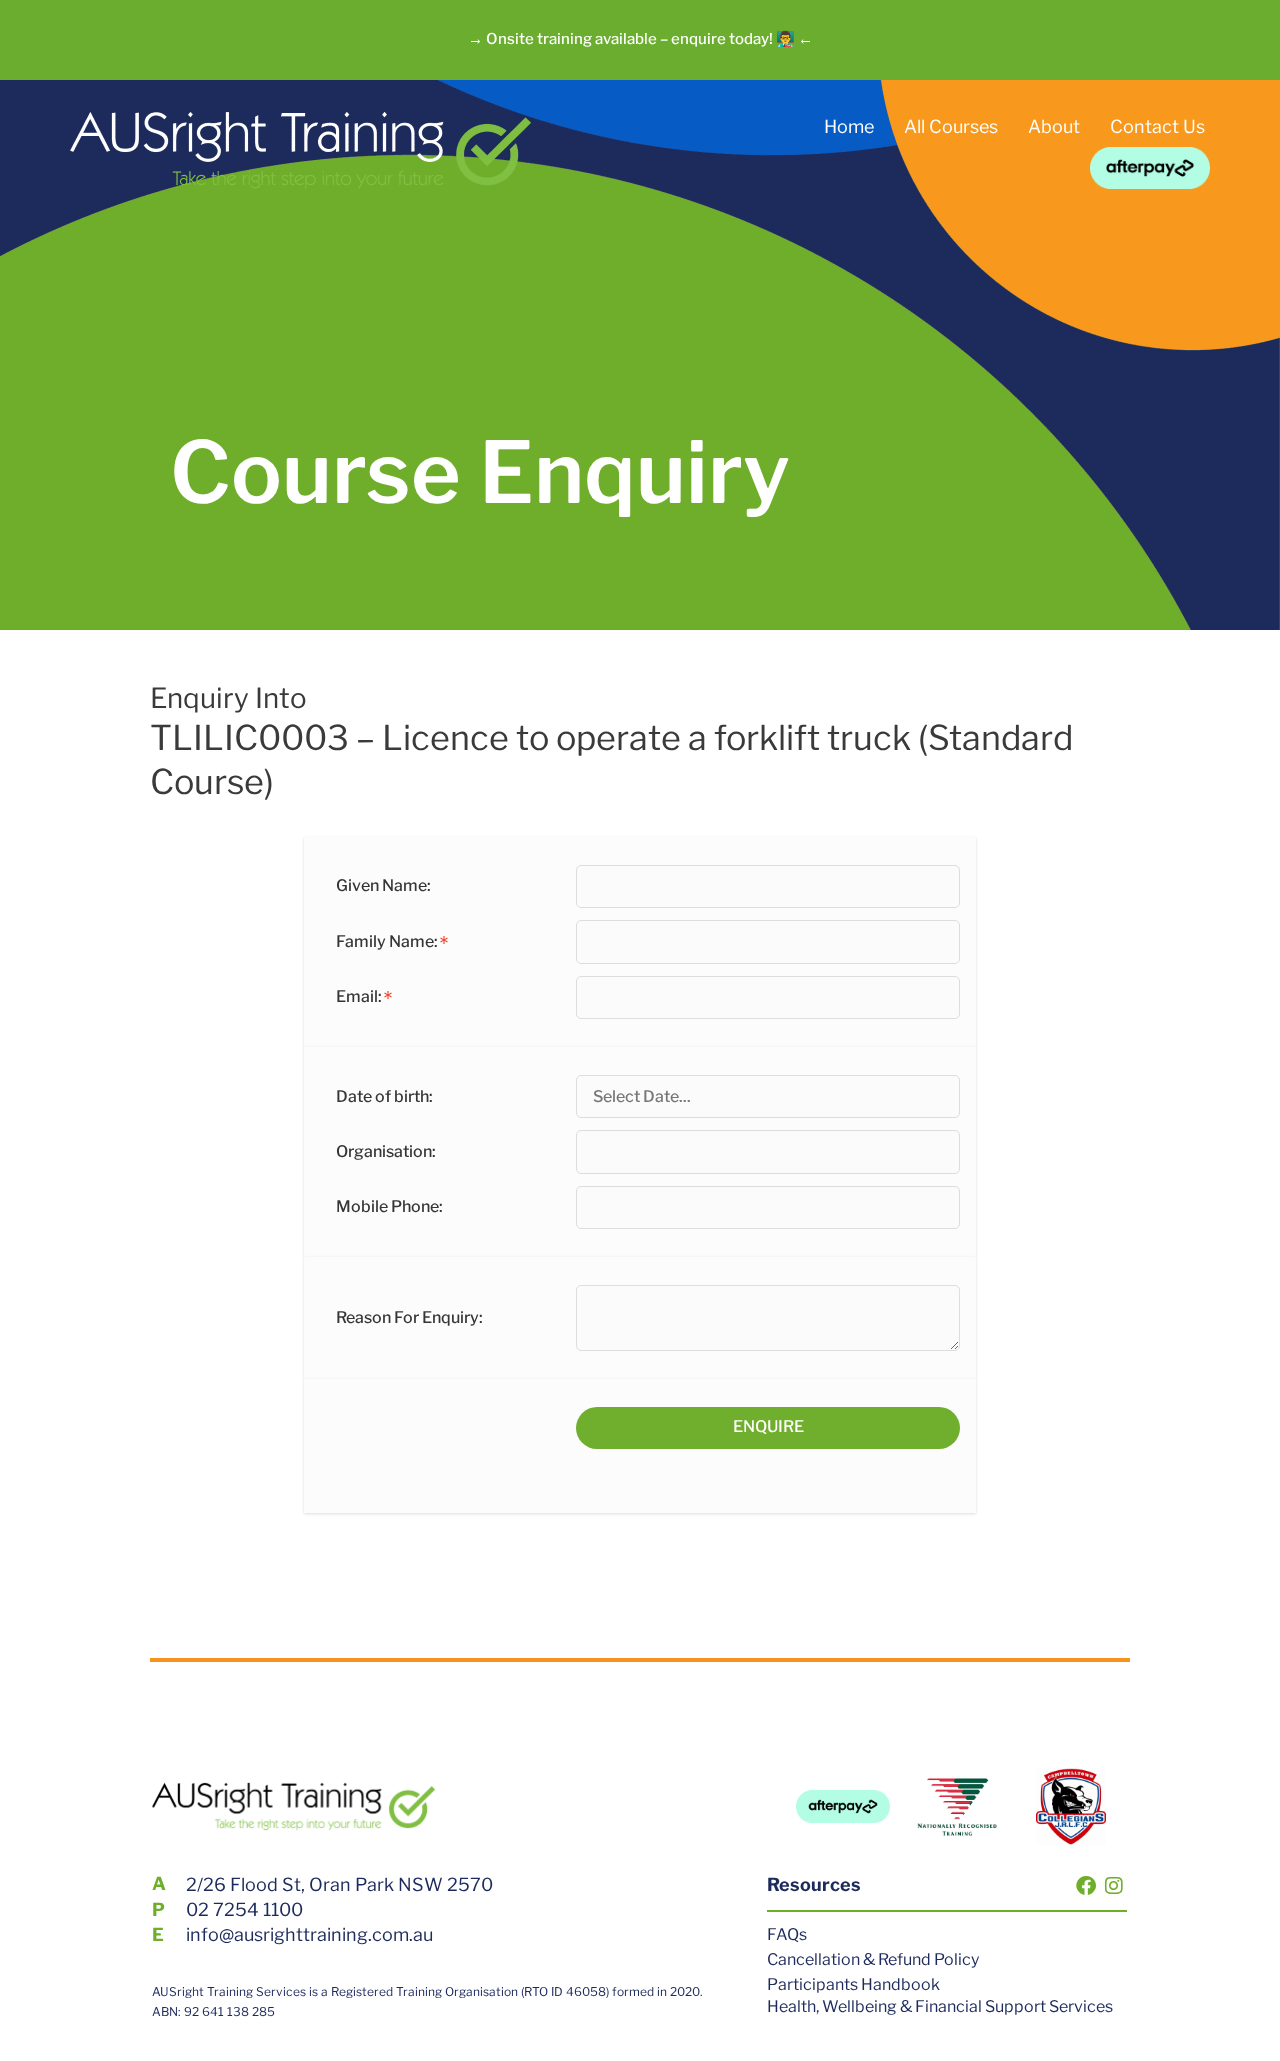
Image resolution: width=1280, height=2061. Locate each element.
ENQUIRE (768, 1426)
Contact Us (1157, 126)
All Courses (951, 126)
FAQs (787, 1934)
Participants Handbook (853, 1984)
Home (849, 126)
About (1054, 126)
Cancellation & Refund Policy (873, 1959)
